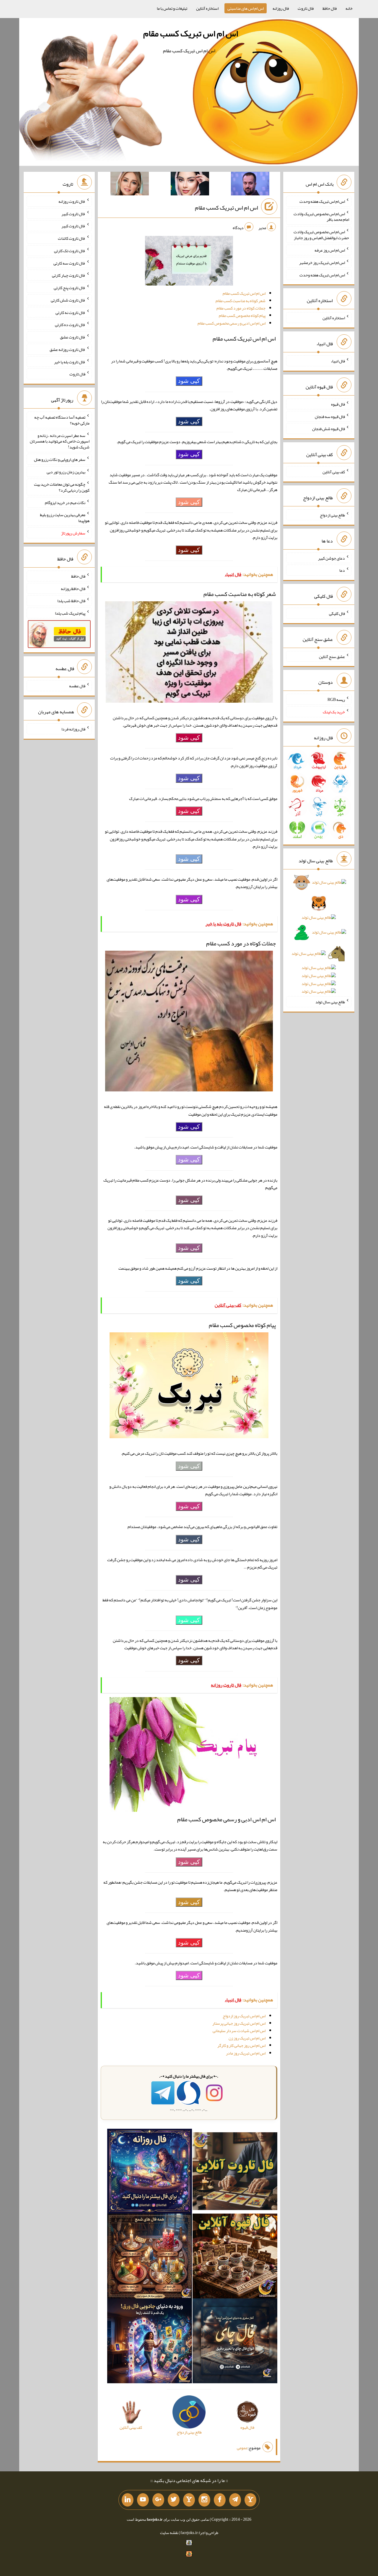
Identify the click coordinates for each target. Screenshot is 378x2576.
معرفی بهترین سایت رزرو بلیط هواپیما (65, 518)
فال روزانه (281, 8)
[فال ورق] (150, 2342)
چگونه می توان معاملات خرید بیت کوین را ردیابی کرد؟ (62, 487)
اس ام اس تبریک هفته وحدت (322, 201)
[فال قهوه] (235, 2257)
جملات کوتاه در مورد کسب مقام (241, 308)
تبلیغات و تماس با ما (172, 8)
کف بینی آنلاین (334, 472)
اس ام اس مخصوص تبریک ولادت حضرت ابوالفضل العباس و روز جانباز (321, 235)
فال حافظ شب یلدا (71, 601)
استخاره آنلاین (207, 8)
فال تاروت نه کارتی (70, 312)
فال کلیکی (337, 613)
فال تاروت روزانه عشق (67, 349)
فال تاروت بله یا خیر (70, 362)
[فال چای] (235, 2342)
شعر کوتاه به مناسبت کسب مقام (241, 301)
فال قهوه (338, 404)
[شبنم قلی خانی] (130, 185)
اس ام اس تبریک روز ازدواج (244, 2016)
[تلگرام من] (235, 2500)
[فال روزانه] (150, 2172)
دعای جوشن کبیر (331, 558)
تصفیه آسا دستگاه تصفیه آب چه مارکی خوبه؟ (62, 420)
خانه (349, 8)
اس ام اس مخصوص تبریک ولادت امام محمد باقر (321, 216)
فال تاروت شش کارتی (68, 300)
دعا (342, 570)
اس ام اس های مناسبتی (246, 8)
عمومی (242, 2448)
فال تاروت (306, 8)
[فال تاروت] (235, 2172)
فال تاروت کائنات (72, 238)
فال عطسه (77, 686)
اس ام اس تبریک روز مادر (246, 2053)
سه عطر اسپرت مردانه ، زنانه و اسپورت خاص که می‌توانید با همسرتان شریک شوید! (60, 441)
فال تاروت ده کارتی (70, 325)
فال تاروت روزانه (72, 201)
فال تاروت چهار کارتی (69, 275)
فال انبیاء (338, 361)
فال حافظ (330, 8)
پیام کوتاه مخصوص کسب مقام (242, 315)
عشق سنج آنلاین (332, 656)
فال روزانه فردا (73, 729)
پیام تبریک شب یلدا (70, 613)
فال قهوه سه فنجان (330, 416)
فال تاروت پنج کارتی (70, 288)
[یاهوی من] (250, 2500)
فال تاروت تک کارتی (70, 251)
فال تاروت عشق (73, 337)
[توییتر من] (174, 2500)
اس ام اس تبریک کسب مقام (191, 33)
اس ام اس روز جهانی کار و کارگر (241, 2045)
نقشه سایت (169, 2533)
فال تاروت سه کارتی (69, 263)
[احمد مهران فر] (250, 185)
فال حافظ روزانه (73, 588)
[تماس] (189, 2500)
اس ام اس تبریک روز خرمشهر (322, 263)
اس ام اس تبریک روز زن (247, 2038)
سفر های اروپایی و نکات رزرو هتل (60, 459)
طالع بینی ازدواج (332, 515)
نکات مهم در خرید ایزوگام (65, 502)
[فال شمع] (150, 2257)
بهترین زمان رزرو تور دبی (66, 472)
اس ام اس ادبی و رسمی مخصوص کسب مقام (232, 323)
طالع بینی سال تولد (330, 1002)
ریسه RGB (336, 699)
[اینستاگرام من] (204, 2500)
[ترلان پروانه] (190, 185)
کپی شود (189, 381)
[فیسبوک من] (220, 2500)
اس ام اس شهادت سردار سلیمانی (239, 2031)
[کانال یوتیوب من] (143, 2500)
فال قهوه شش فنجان (329, 429)
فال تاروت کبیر (73, 213)
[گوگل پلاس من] (158, 2500)
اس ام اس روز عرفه (330, 250)
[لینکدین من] (128, 2500)
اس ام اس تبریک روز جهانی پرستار (239, 2023)
